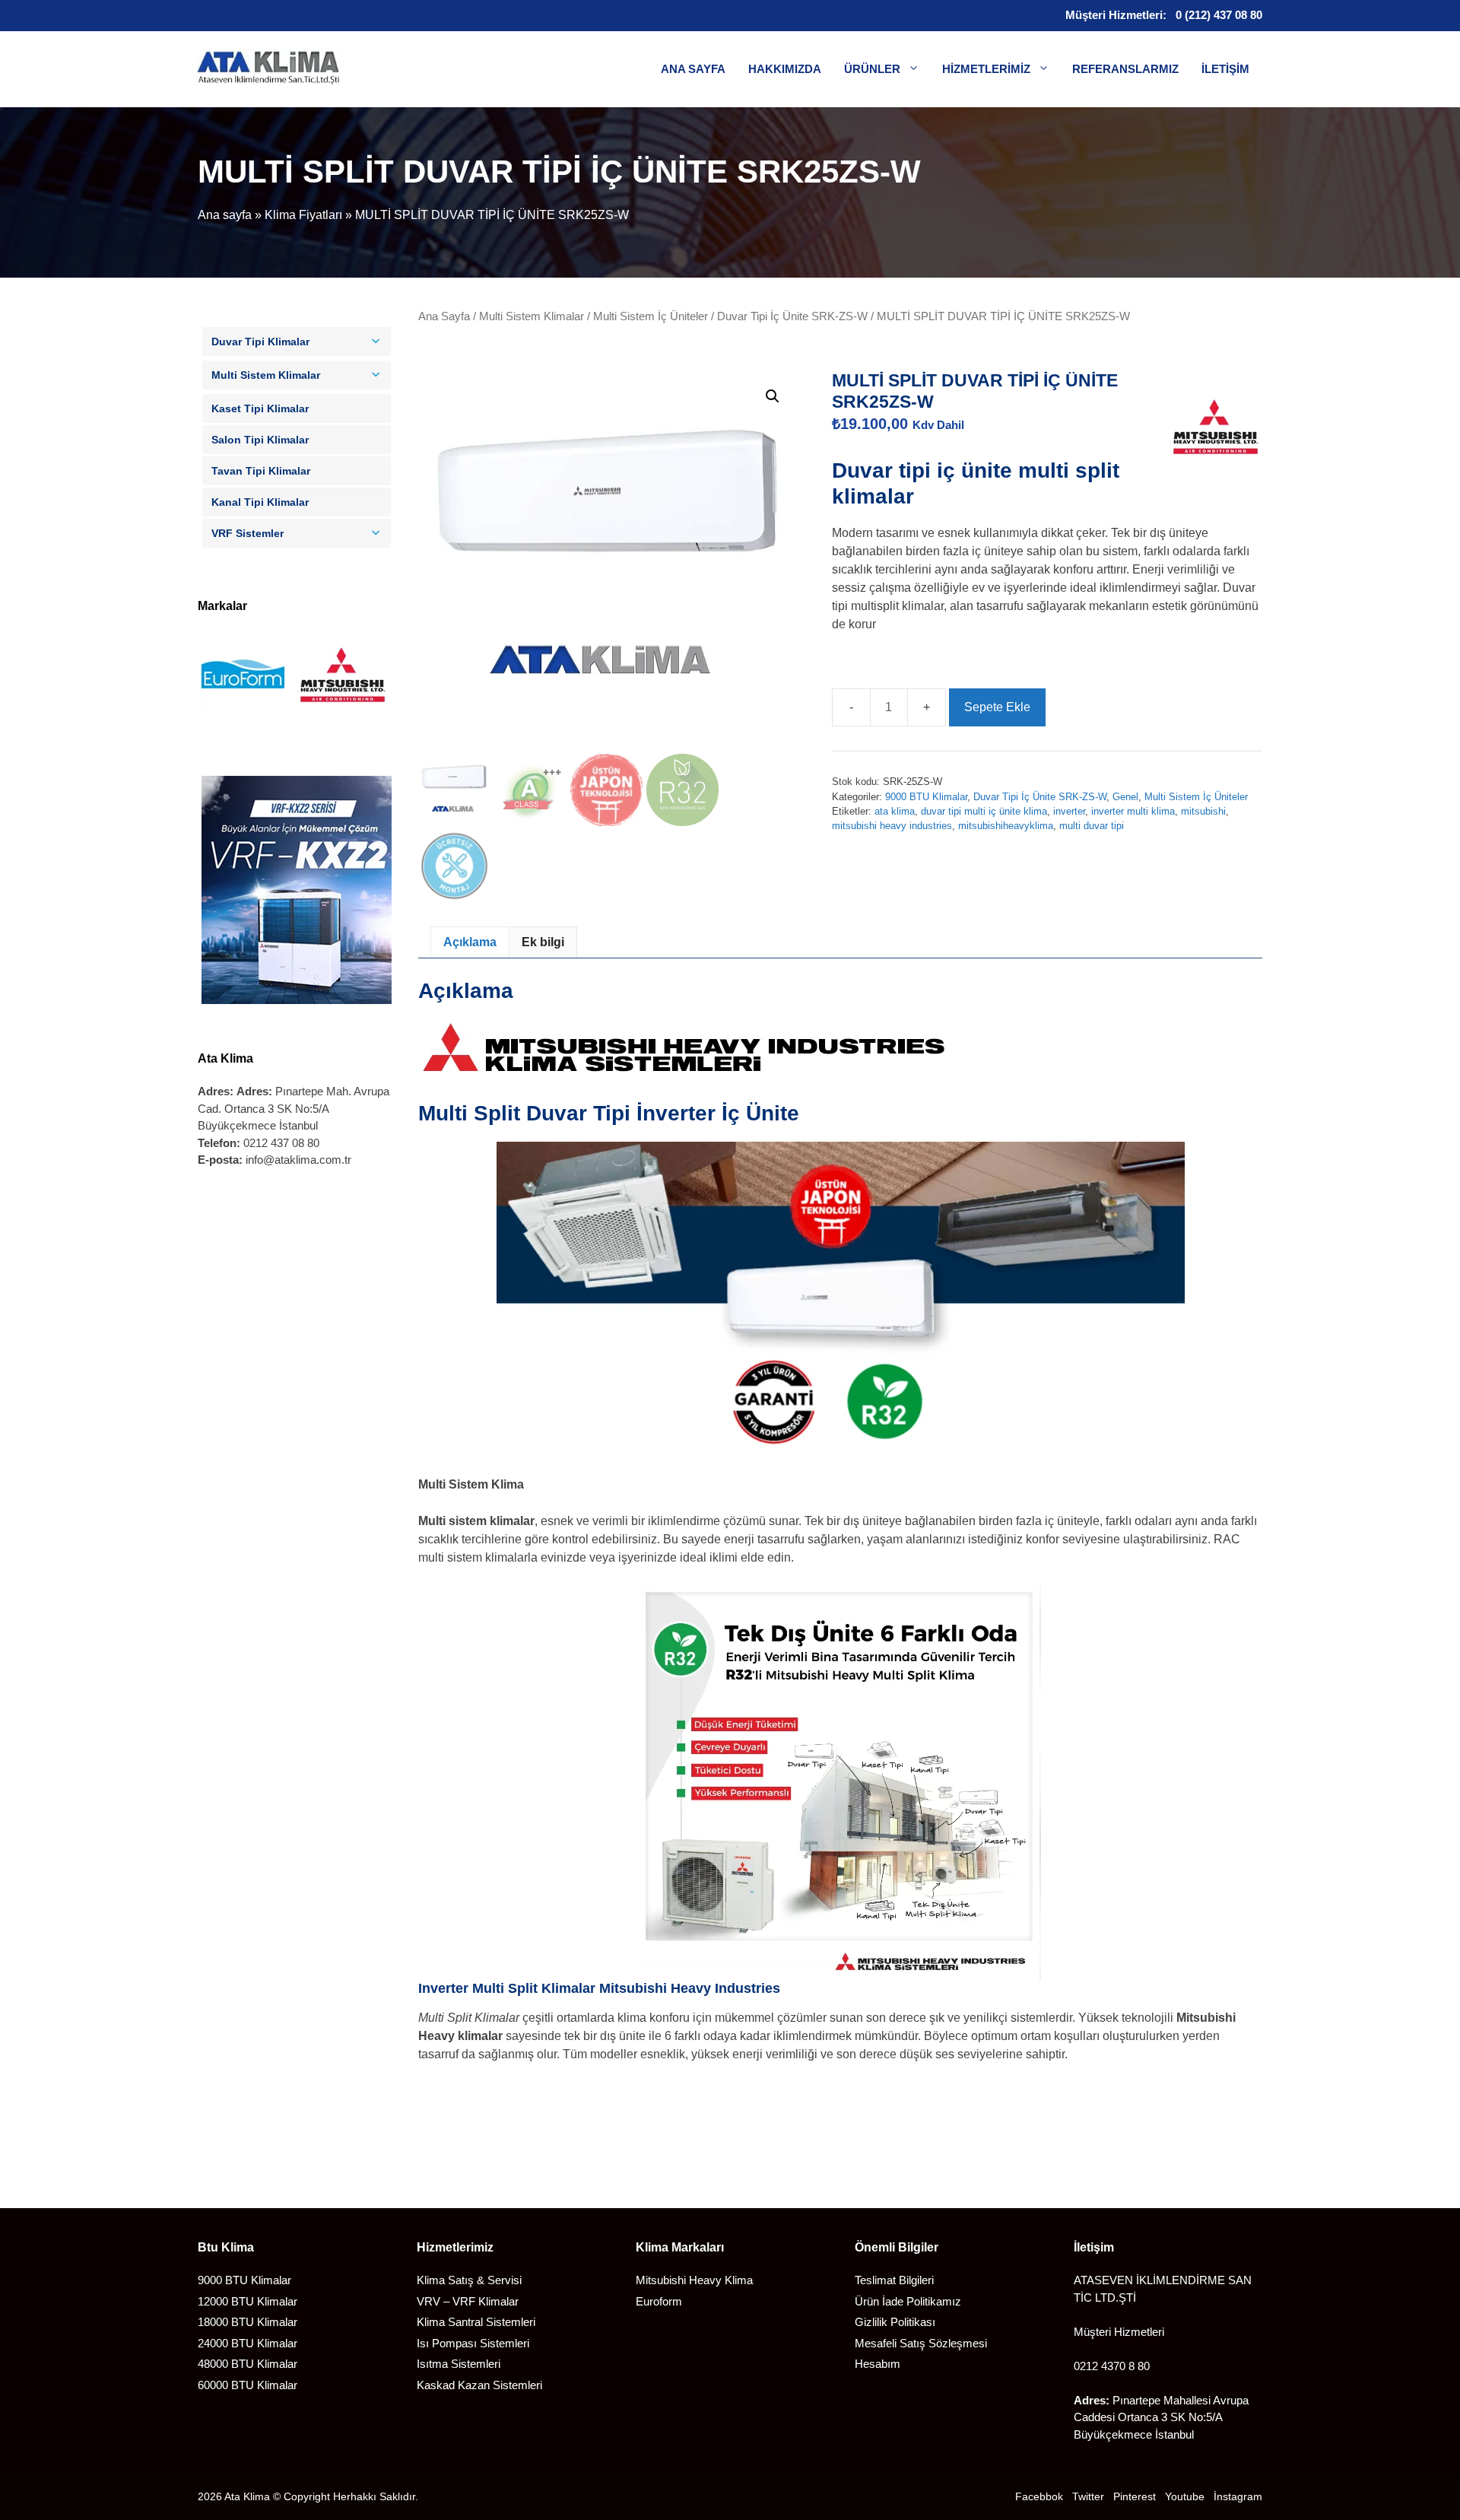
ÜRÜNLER (872, 69)
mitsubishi (1203, 811)
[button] (773, 396)
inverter (1069, 811)
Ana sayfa (225, 215)
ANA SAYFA (693, 69)
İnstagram (1238, 2496)
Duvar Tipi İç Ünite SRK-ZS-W (792, 316)
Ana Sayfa (444, 316)
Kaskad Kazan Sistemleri (479, 2385)
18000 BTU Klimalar (248, 2322)
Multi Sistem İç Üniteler (651, 316)
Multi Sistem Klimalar (532, 316)
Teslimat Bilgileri (894, 2280)
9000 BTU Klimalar (926, 797)
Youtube (1185, 2496)
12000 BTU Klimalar (248, 2301)
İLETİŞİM (1225, 69)
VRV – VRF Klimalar (468, 2301)
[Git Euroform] (243, 718)
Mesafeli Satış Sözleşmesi (921, 2343)
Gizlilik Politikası (895, 2322)
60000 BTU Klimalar (248, 2385)
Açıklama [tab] (470, 942)
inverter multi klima (1133, 811)
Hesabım (878, 2364)
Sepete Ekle (997, 707)
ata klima (895, 811)
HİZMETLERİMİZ (986, 69)
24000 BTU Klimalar (248, 2343)
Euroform (659, 2301)
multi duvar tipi (1092, 826)
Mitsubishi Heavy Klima (694, 2280)
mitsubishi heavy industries (892, 826)
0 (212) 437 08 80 (1219, 15)
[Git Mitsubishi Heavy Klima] (342, 718)
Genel (1125, 797)
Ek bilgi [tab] (543, 942)
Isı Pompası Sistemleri (473, 2343)
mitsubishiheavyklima (1006, 826)
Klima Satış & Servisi (469, 2280)
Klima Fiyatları (303, 215)
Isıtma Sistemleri (459, 2364)
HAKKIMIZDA (785, 69)
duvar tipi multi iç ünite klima (984, 811)
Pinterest (1135, 2496)
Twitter (1088, 2496)
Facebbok (1039, 2496)
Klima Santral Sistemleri (476, 2322)
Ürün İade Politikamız (908, 2301)
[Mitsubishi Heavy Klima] (1215, 431)
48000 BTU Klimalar (248, 2364)
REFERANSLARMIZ (1125, 69)
